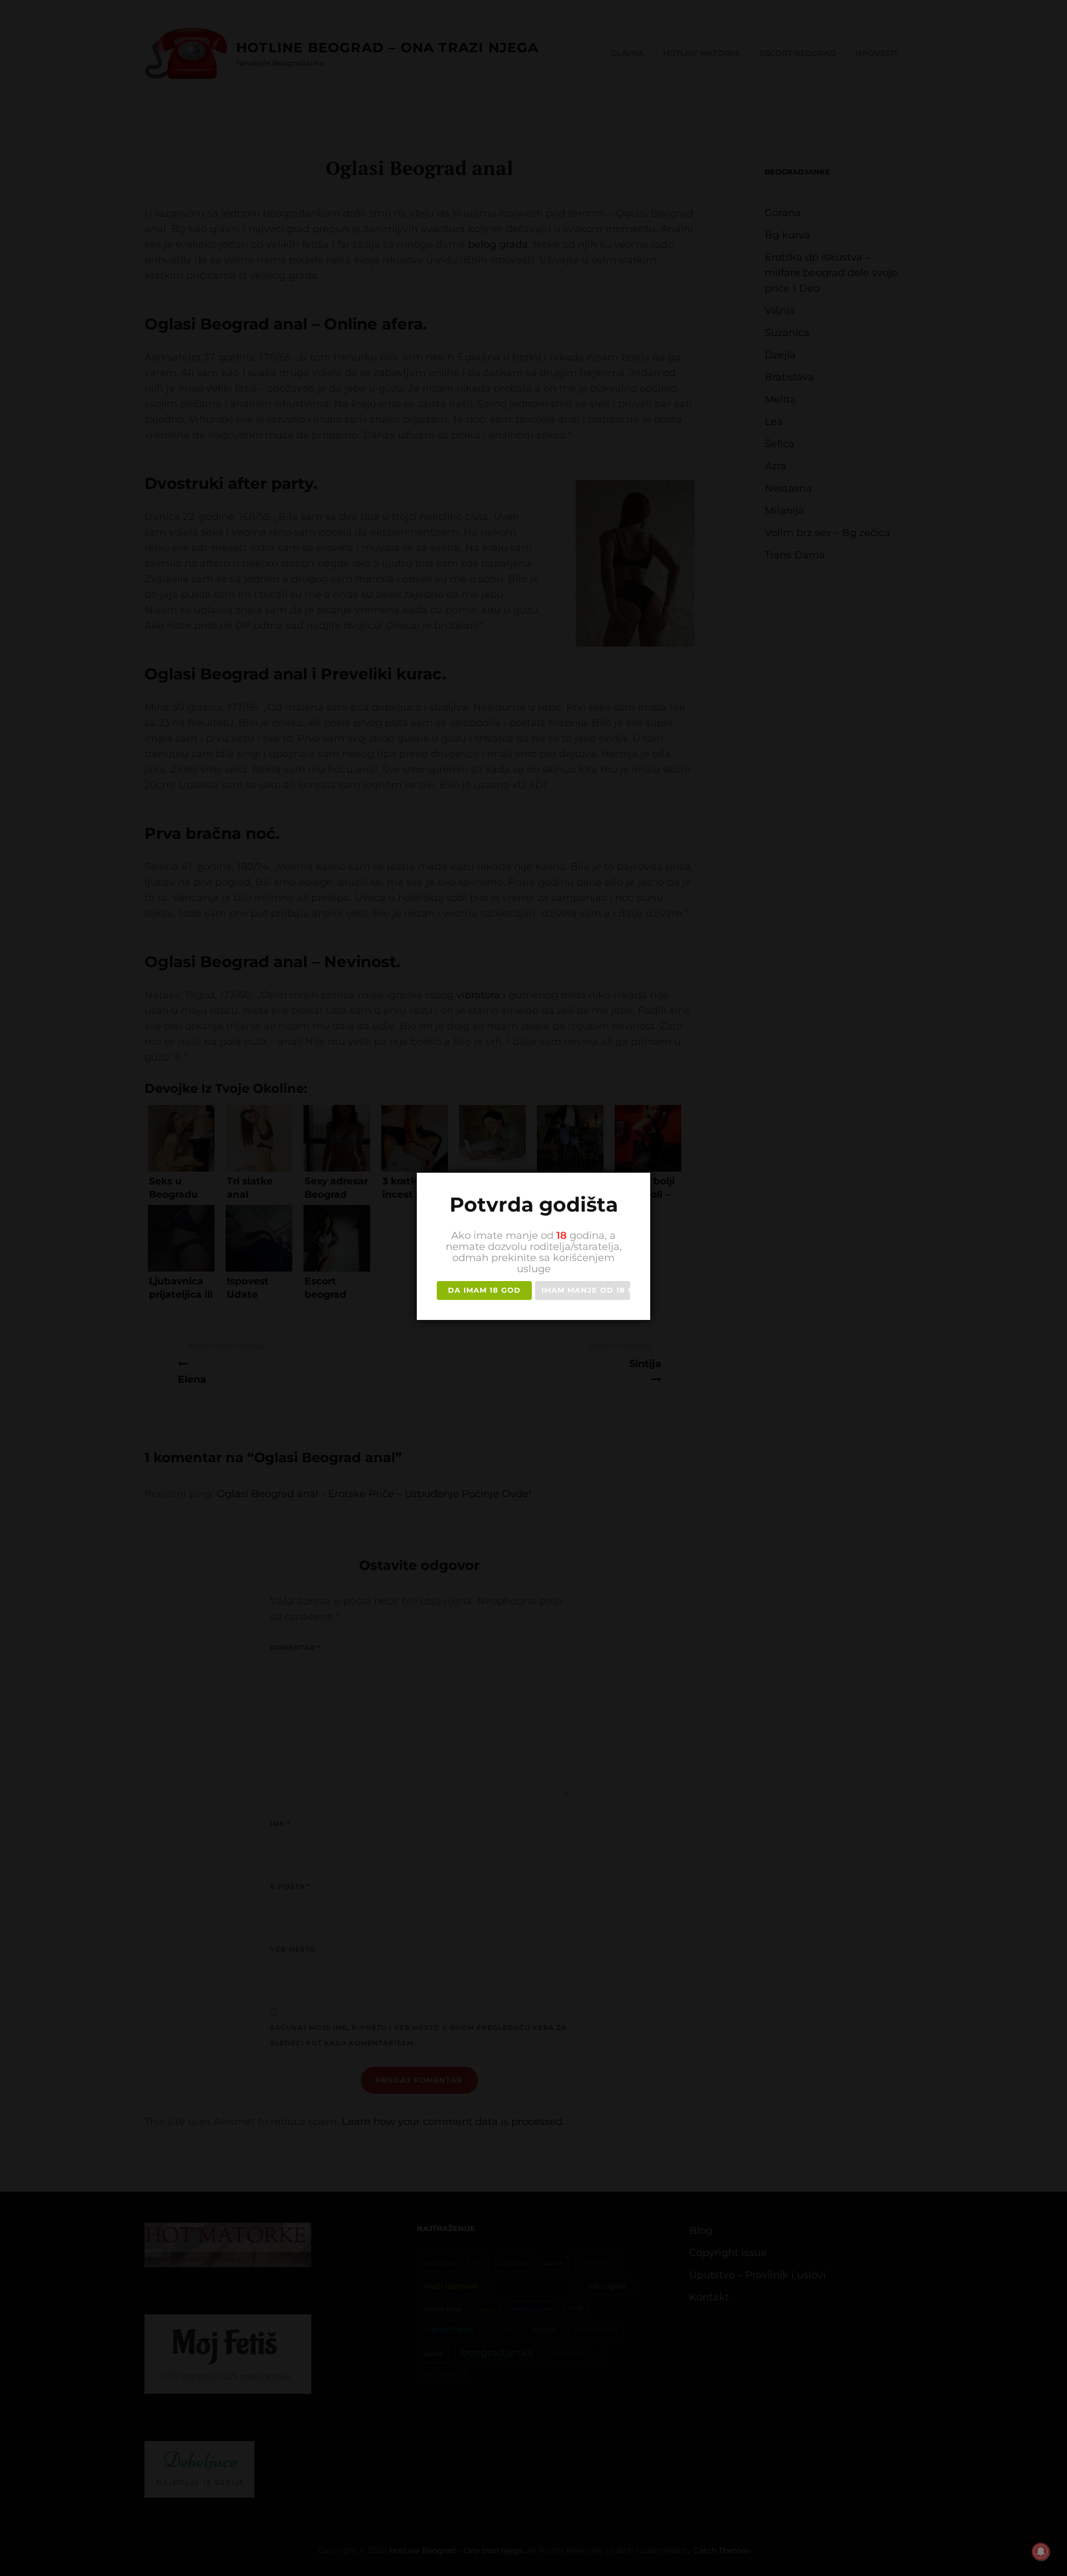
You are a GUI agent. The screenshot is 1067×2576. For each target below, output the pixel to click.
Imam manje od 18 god (586, 1290)
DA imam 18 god (484, 1290)
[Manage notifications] (1041, 2552)
